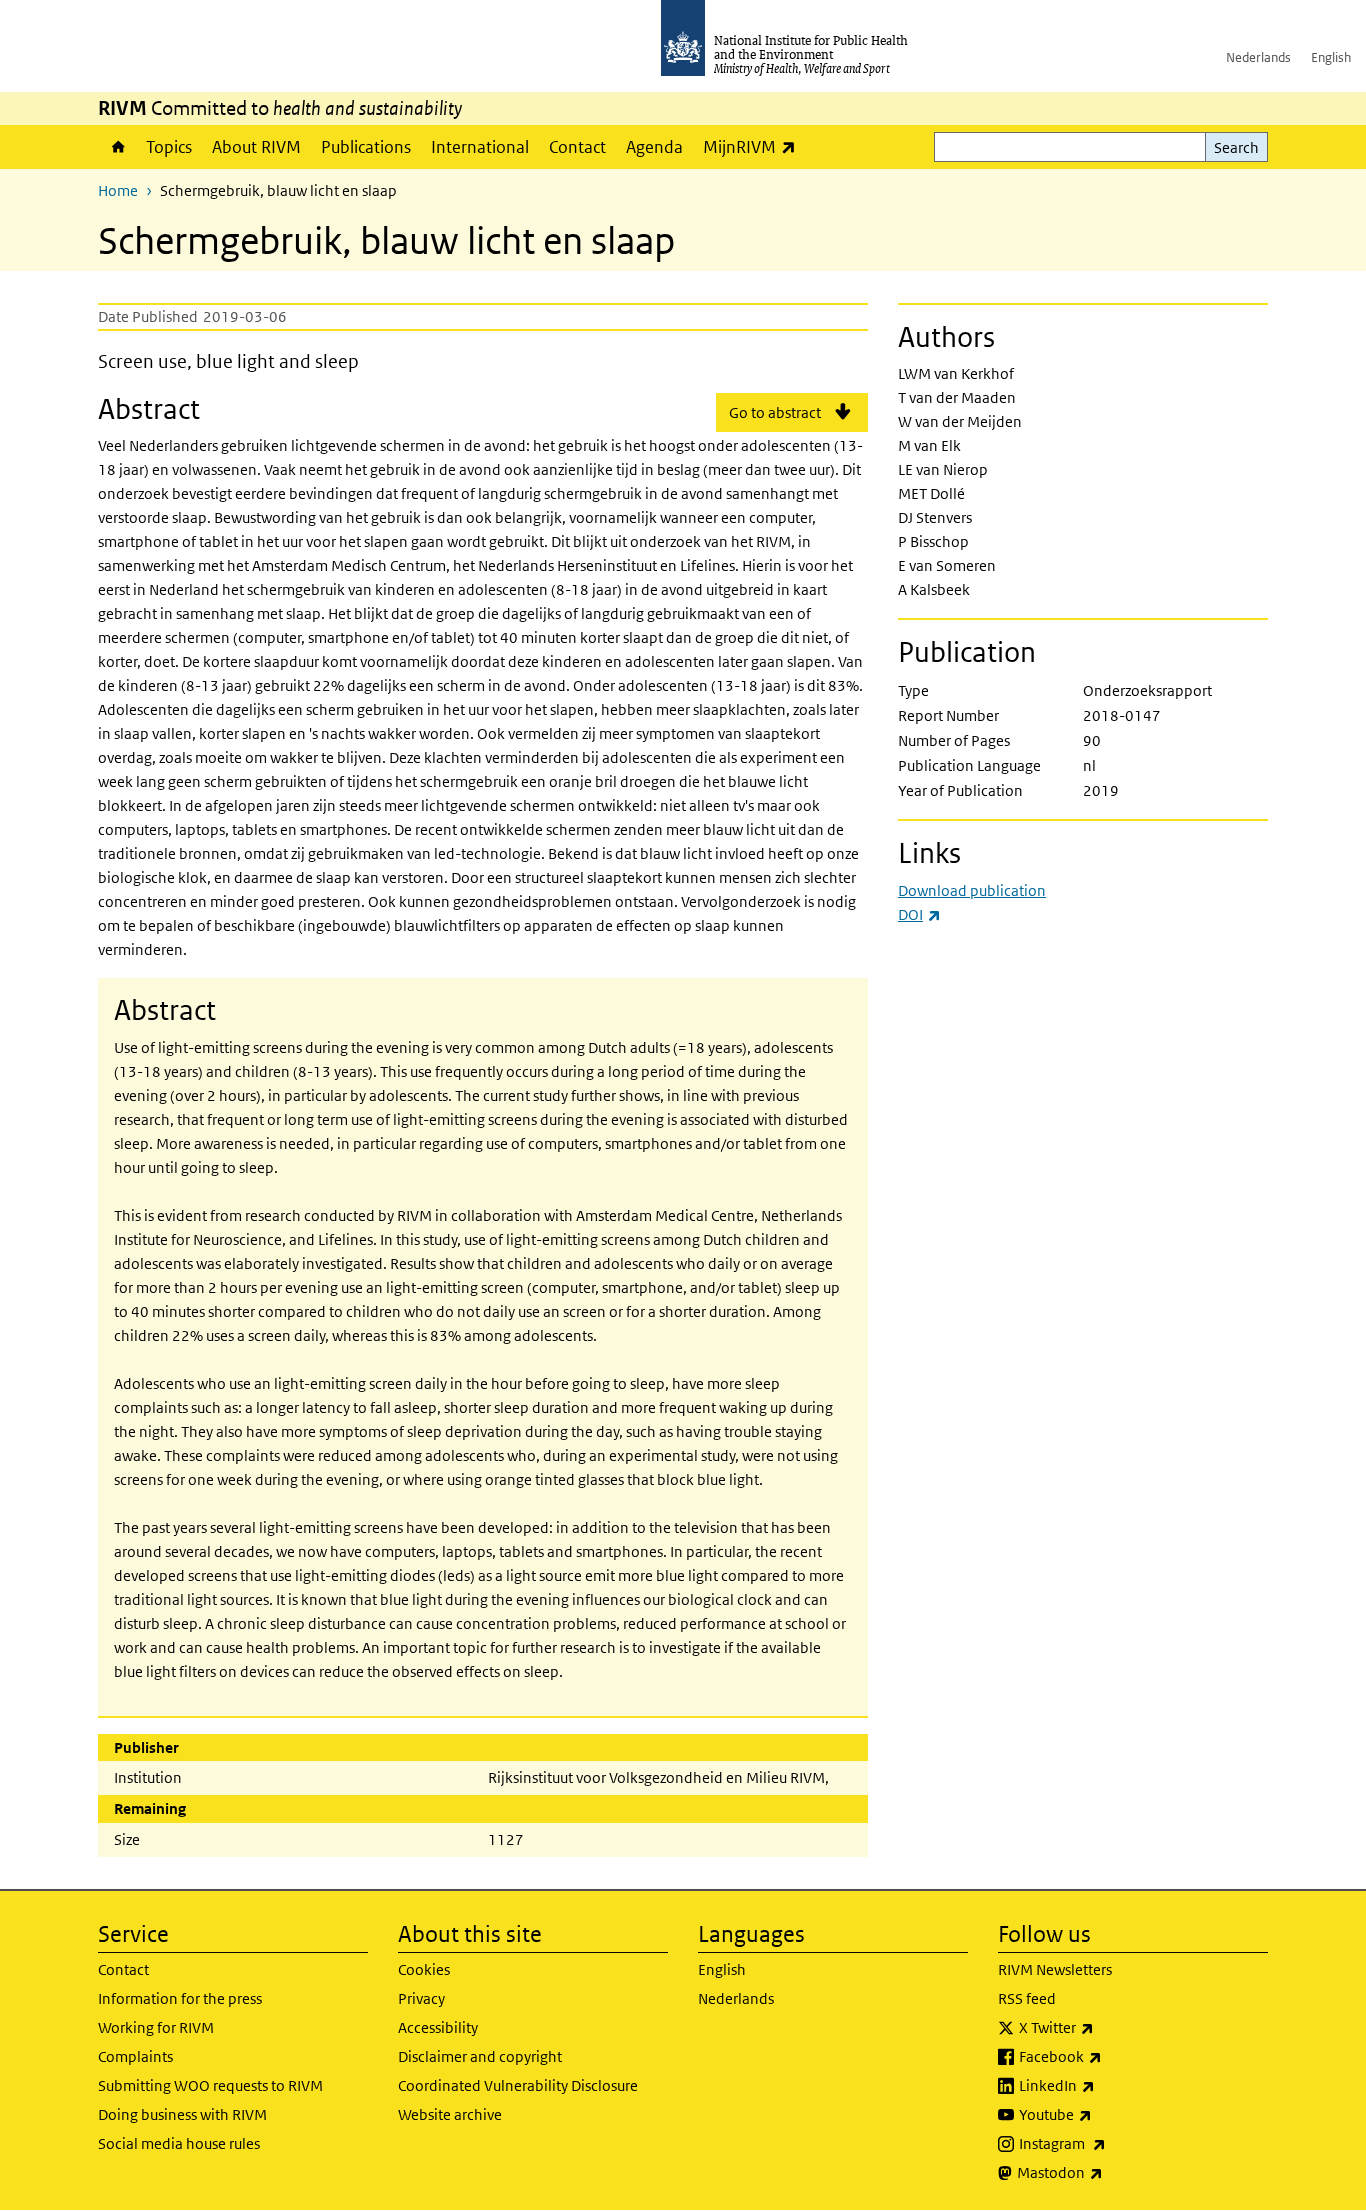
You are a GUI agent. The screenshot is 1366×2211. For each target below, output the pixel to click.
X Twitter (1109, 2027)
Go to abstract (775, 412)
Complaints (135, 2056)
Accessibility (438, 2027)
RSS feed (1027, 1998)
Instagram (1115, 2143)
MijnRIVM (754, 146)
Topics (169, 147)
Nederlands (1258, 57)
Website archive (450, 2114)
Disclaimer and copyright (480, 2056)
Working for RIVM (156, 2027)
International (480, 147)
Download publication (972, 890)
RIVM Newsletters (1055, 1969)
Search (1236, 147)
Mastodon (1112, 2172)
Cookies (424, 1969)
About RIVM (256, 147)
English (1331, 57)
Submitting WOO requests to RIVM (210, 2085)
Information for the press (180, 1998)
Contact (577, 147)
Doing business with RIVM (182, 2114)
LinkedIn (1109, 2085)
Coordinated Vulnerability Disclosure (518, 2085)
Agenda (654, 147)
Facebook (1113, 2056)
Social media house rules (179, 2143)
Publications (366, 147)
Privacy (421, 1998)
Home (117, 147)
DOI (919, 914)
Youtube (1108, 2114)
